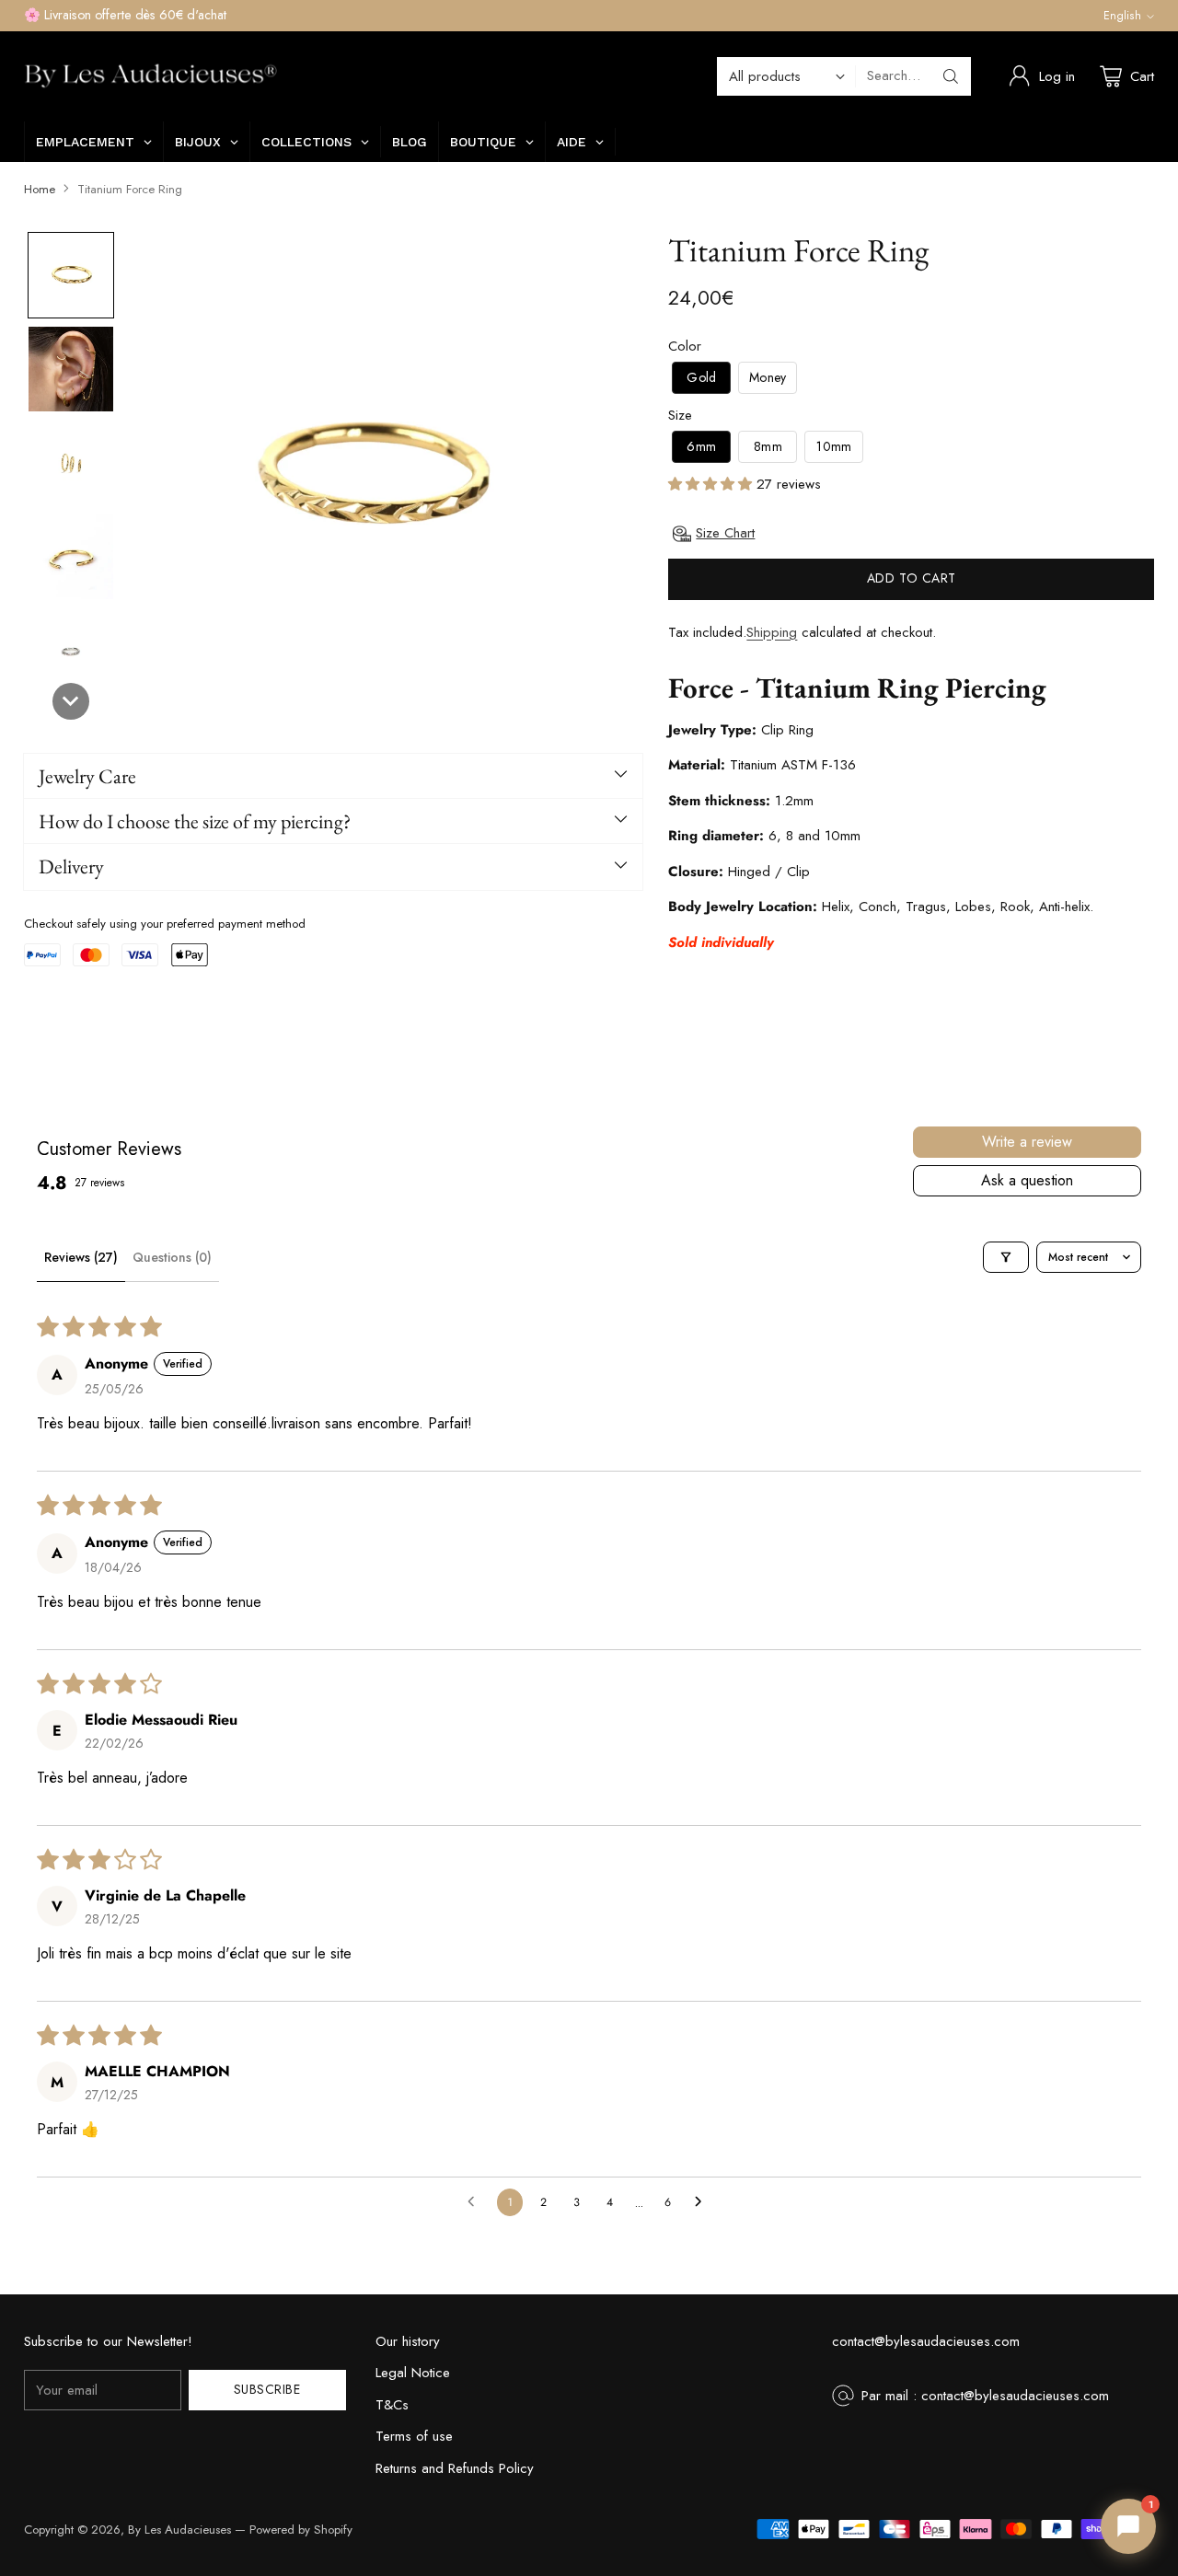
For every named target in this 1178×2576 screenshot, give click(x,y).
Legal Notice (413, 2373)
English (1122, 16)
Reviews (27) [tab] (81, 1257)
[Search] (951, 76)
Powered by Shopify (301, 2530)
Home (40, 189)
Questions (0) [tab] (172, 1257)
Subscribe (267, 2389)
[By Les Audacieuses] (150, 76)
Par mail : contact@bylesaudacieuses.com (985, 2396)
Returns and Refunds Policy (455, 2468)
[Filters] (1006, 1257)
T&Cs (392, 2405)
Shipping (772, 632)
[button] (71, 275)
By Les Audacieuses (179, 2530)
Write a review (1027, 1142)
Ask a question (1027, 1180)
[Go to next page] (703, 2202)
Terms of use (414, 2436)
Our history (408, 2341)
